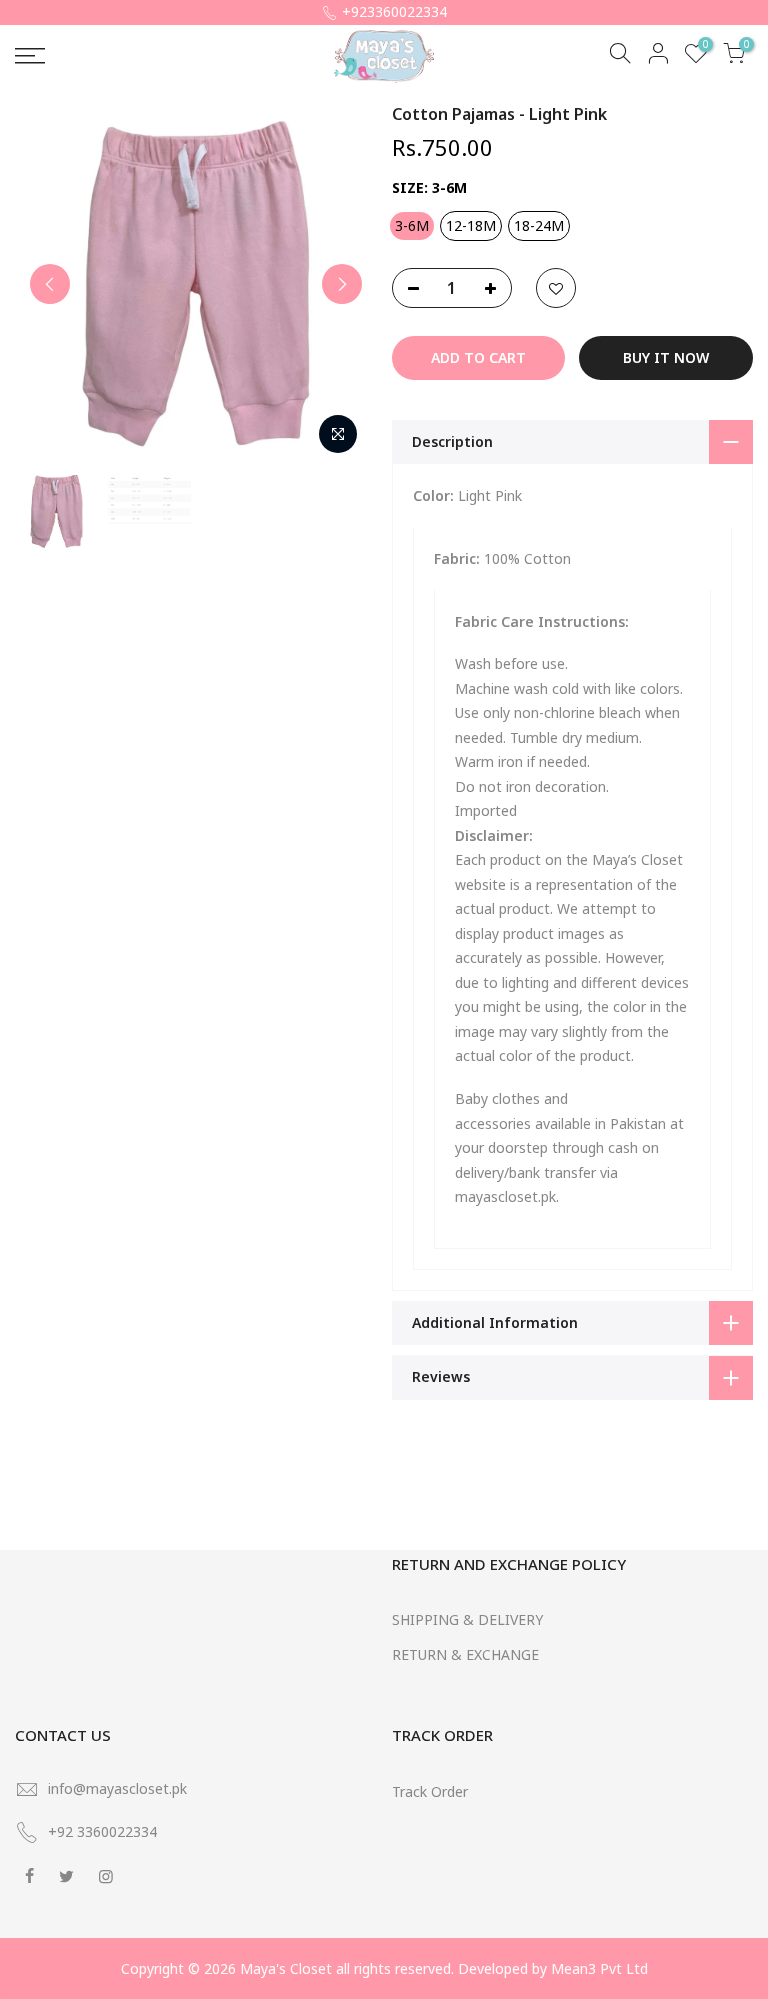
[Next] (342, 284)
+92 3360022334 (102, 1831)
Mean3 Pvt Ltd (599, 1968)
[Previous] (50, 284)
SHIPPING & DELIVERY (467, 1619)
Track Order (430, 1791)
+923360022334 (394, 11)
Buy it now (666, 357)
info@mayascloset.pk (117, 1788)
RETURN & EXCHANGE (465, 1654)
